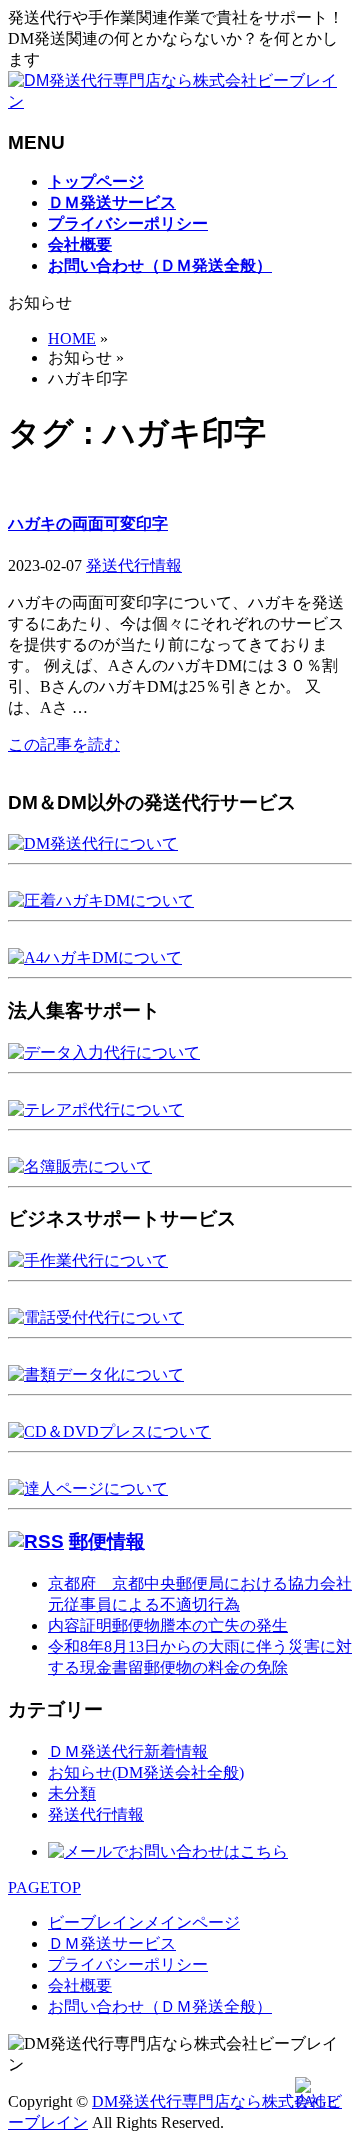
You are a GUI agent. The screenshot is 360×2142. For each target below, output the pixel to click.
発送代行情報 (134, 565)
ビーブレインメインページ (144, 1922)
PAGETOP (44, 1887)
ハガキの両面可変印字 (88, 523)
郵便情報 (107, 1541)
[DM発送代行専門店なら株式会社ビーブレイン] (180, 101)
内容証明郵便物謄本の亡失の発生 (168, 1625)
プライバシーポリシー (128, 1964)
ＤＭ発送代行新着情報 (128, 1751)
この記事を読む (64, 744)
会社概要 (80, 1985)
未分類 (72, 1793)
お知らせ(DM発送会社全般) (146, 1772)
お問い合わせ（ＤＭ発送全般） (160, 2006)
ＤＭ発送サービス (112, 1943)
